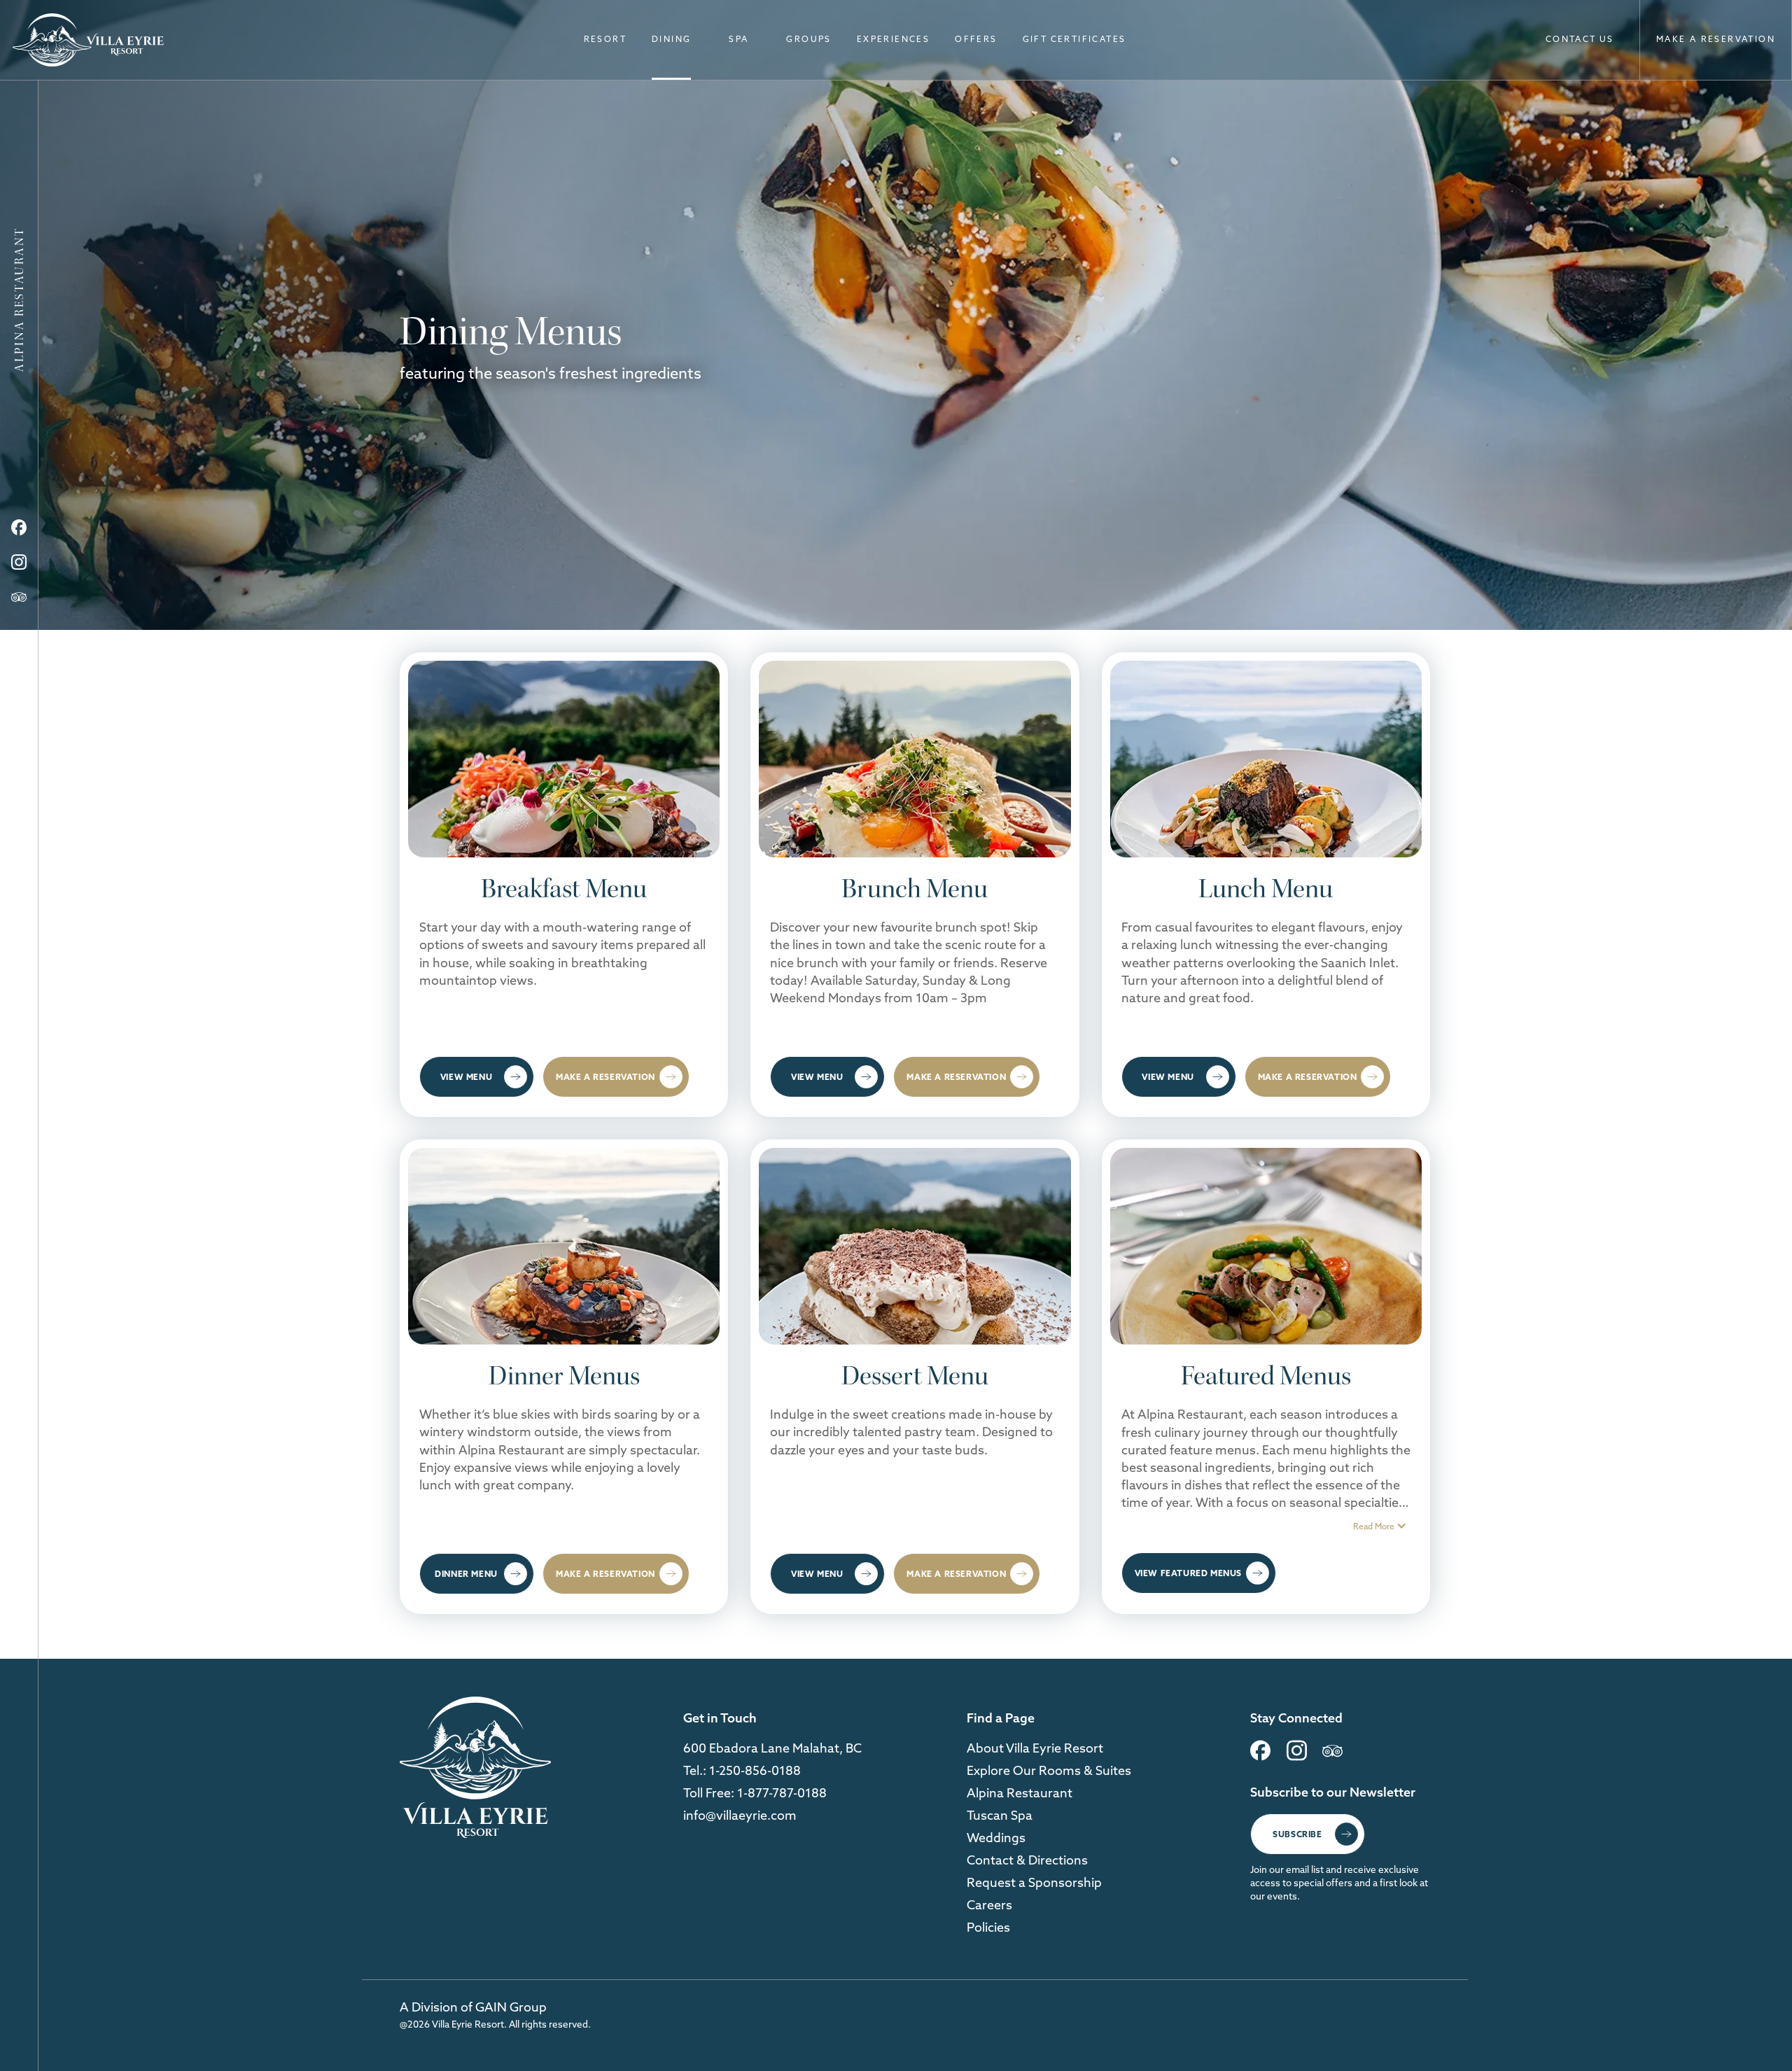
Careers (989, 1905)
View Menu (466, 1077)
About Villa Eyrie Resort (1035, 1748)
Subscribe (1297, 1834)
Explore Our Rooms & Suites (1049, 1770)
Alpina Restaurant (1020, 1793)
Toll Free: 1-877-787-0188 (755, 1793)
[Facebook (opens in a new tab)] (19, 527)
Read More (1374, 1526)
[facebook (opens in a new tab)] (1260, 1756)
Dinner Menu (466, 1574)
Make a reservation (605, 1077)
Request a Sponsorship (1034, 1882)
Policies (988, 1927)
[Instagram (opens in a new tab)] (19, 562)
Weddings (996, 1838)
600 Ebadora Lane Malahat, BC (772, 1748)
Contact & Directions (1027, 1860)
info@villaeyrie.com (740, 1815)
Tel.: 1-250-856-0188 (742, 1770)
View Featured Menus (1188, 1573)
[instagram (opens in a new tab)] (1297, 1756)
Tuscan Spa (1000, 1815)
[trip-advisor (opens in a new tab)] (1332, 1756)
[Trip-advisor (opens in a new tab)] (19, 597)
